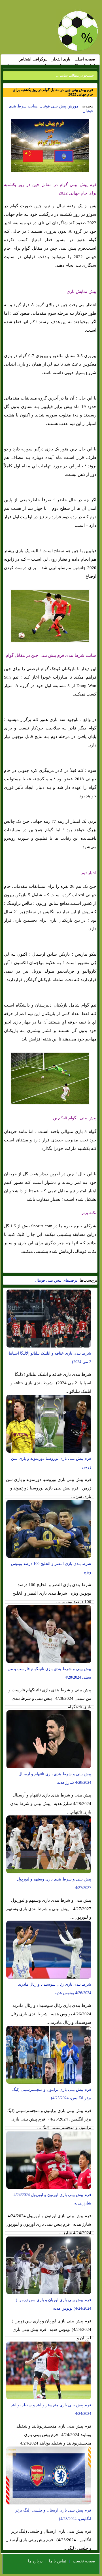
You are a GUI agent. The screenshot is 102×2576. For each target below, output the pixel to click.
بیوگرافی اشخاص (33, 59)
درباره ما (35, 2561)
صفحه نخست (84, 2561)
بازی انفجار (61, 59)
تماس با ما (58, 2561)
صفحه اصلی (85, 59)
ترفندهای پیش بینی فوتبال (56, 1280)
